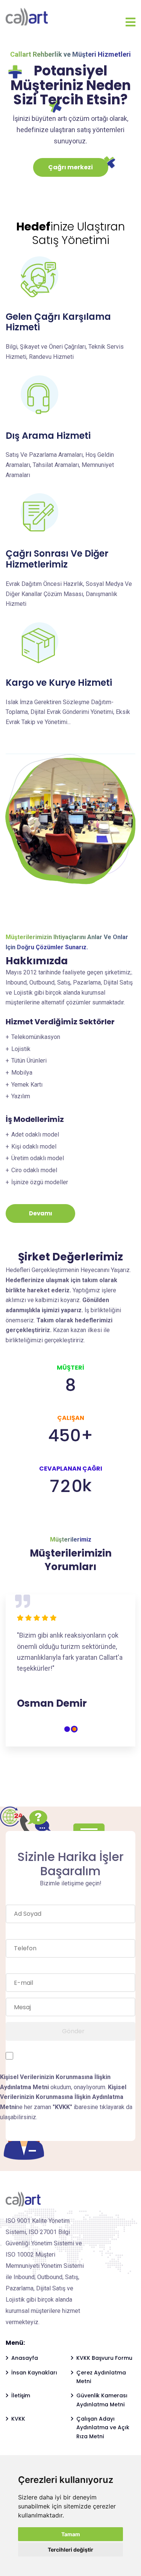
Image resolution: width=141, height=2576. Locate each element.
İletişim (21, 2404)
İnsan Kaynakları (34, 2382)
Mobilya (22, 1073)
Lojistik (21, 1049)
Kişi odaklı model (34, 1146)
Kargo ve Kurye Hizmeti (59, 683)
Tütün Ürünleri (29, 1061)
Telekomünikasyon (36, 1037)
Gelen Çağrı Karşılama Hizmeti (58, 322)
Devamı (41, 1213)
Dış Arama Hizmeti (48, 436)
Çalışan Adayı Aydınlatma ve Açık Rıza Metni (103, 2437)
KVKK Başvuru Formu (104, 2367)
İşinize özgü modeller (40, 1182)
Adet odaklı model (35, 1134)
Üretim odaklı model (38, 1158)
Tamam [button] (71, 2534)
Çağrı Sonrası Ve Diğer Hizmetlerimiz (57, 559)
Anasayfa (25, 2367)
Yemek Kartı (27, 1085)
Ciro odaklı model (34, 1170)
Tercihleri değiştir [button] (70, 2550)
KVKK (18, 2428)
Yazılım (21, 1096)
